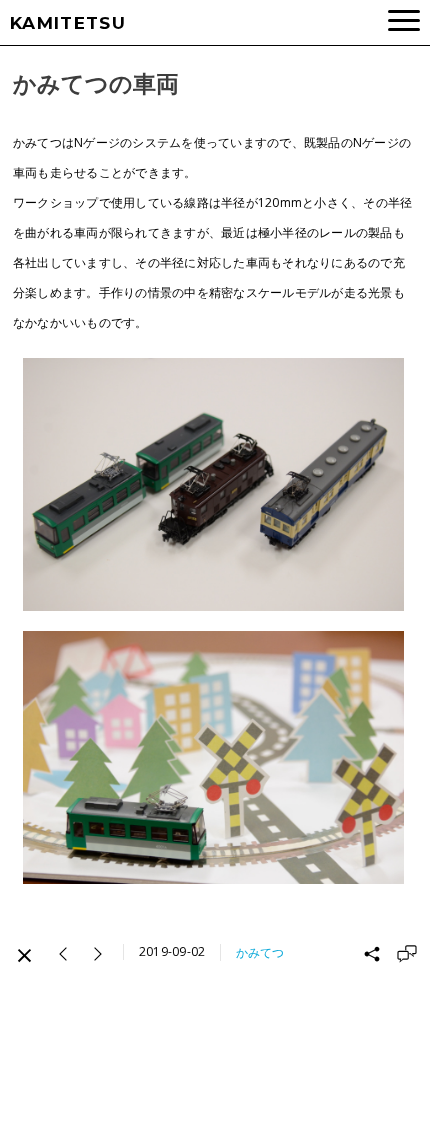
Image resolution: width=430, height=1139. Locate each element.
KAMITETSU (68, 23)
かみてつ (260, 952)
